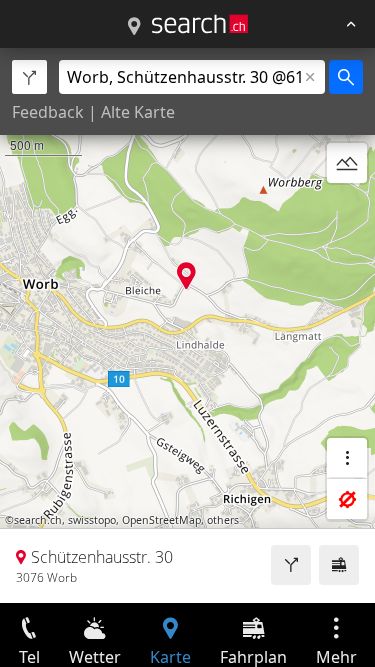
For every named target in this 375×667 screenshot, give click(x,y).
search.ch (38, 520)
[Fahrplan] (339, 565)
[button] (186, 275)
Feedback (48, 112)
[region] (187, 325)
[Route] (291, 565)
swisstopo (92, 520)
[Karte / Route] (134, 27)
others (223, 520)
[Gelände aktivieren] (347, 163)
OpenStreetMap (161, 520)
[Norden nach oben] (347, 211)
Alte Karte (138, 112)
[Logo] (200, 24)
